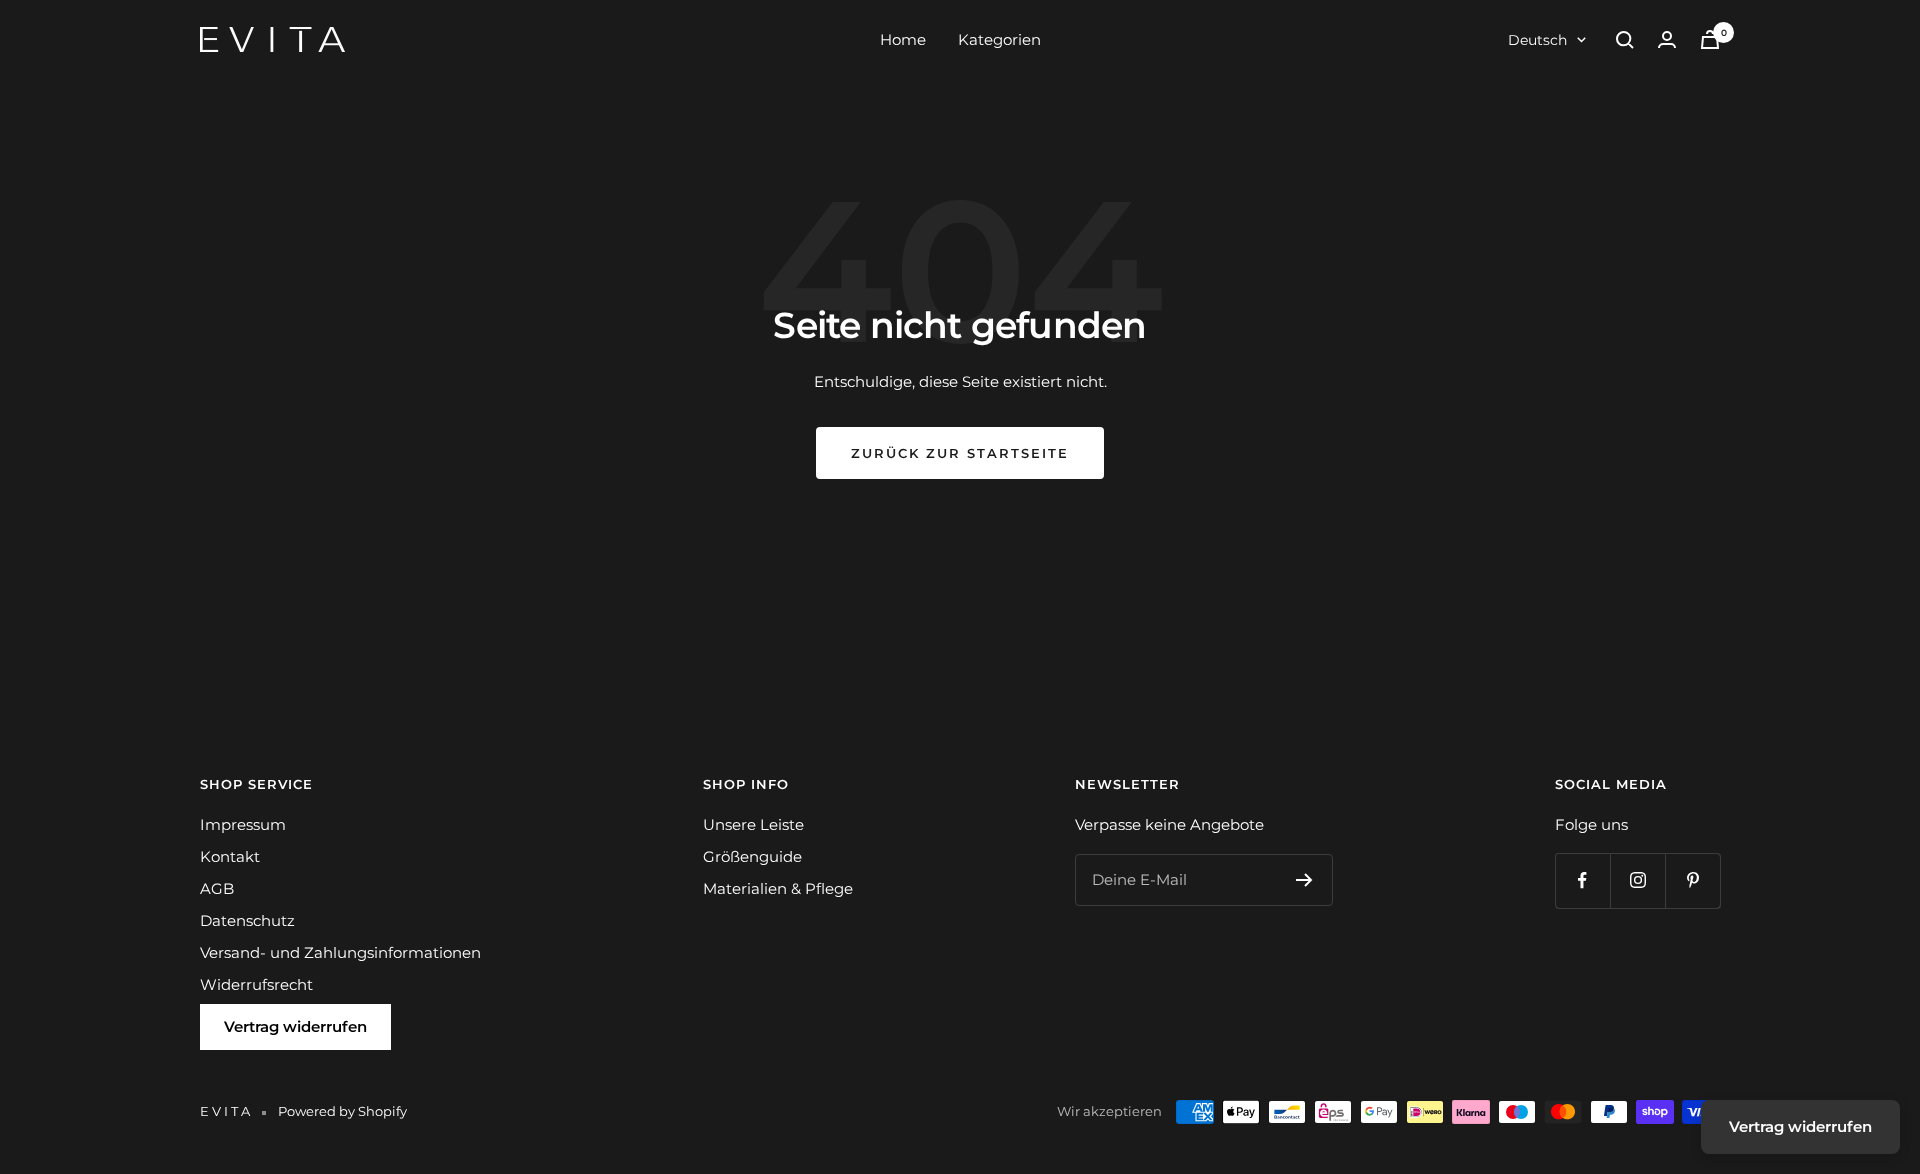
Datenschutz (247, 920)
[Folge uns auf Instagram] (1637, 880)
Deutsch (1537, 40)
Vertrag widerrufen (295, 1026)
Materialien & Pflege (778, 888)
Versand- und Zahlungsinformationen (340, 952)
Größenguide (752, 856)
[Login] (1667, 39)
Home (903, 39)
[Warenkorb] (1710, 39)
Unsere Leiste (753, 824)
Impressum (243, 824)
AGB (217, 888)
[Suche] (1625, 40)
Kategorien (999, 39)
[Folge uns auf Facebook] (1582, 880)
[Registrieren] (1304, 880)
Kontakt (230, 856)
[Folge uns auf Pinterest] (1692, 880)
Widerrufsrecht (256, 984)
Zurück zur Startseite (960, 453)
